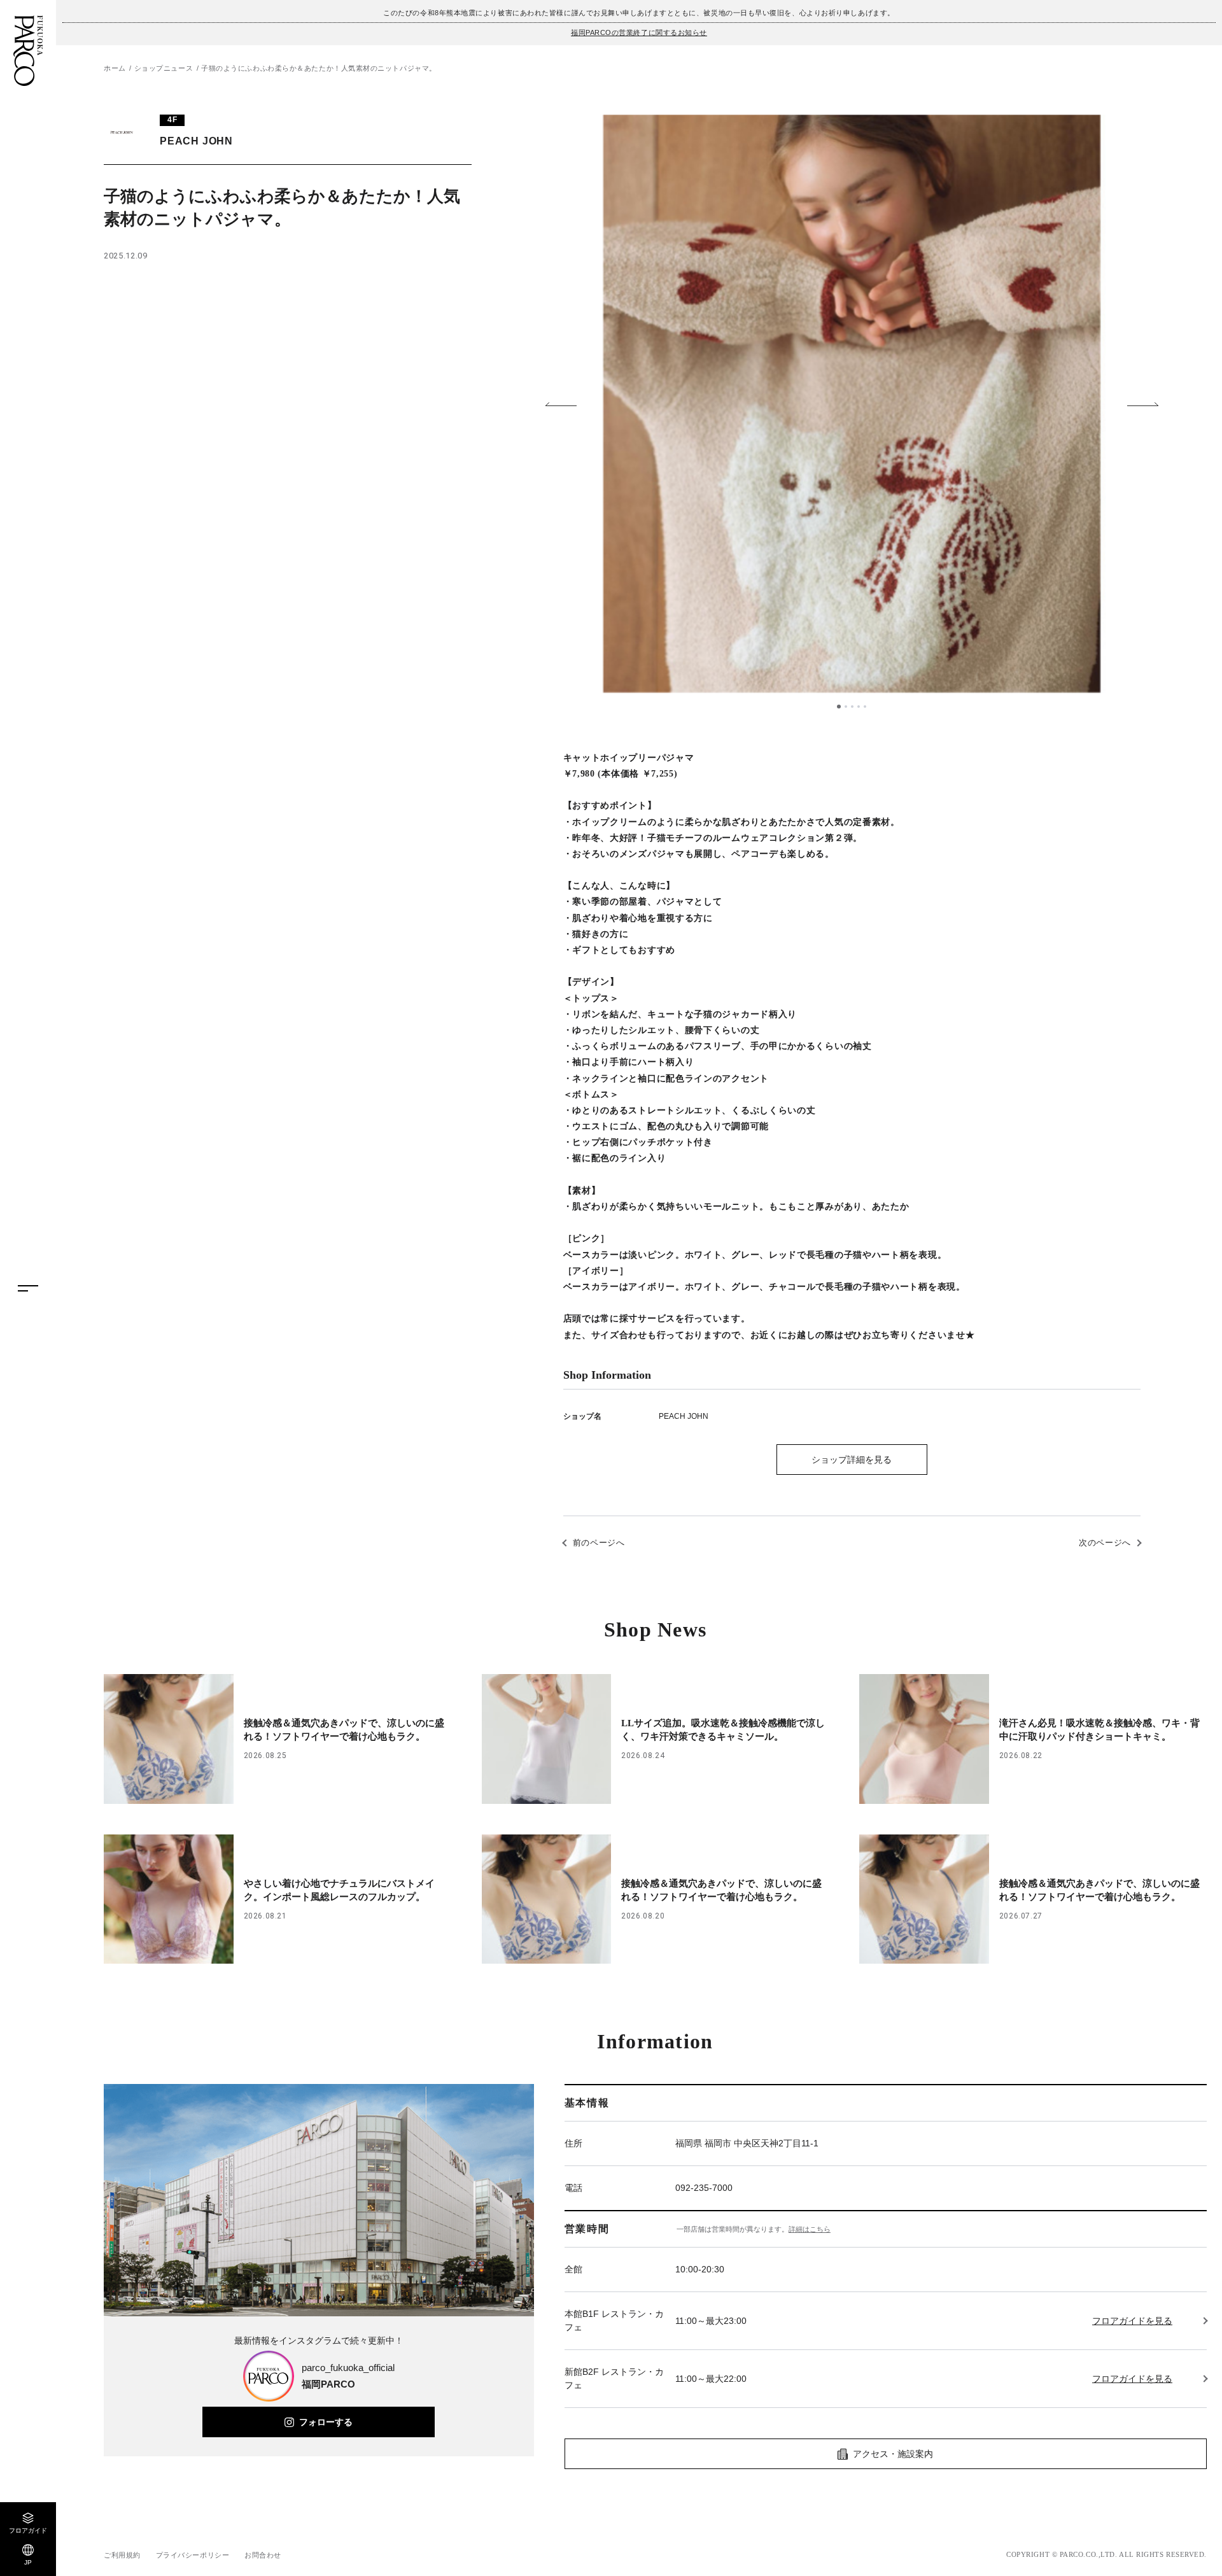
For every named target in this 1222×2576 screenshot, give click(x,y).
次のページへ (1105, 1543)
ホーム (115, 68)
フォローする (326, 2422)
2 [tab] (846, 707)
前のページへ (599, 1543)
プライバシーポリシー (193, 2555)
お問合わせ (263, 2555)
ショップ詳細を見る (852, 1460)
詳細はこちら (810, 2229)
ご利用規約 (122, 2555)
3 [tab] (852, 707)
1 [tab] (839, 707)
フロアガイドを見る (1132, 2321)
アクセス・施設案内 (893, 2454)
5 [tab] (865, 707)
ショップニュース (164, 68)
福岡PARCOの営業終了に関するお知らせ (639, 32)
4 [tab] (859, 707)
